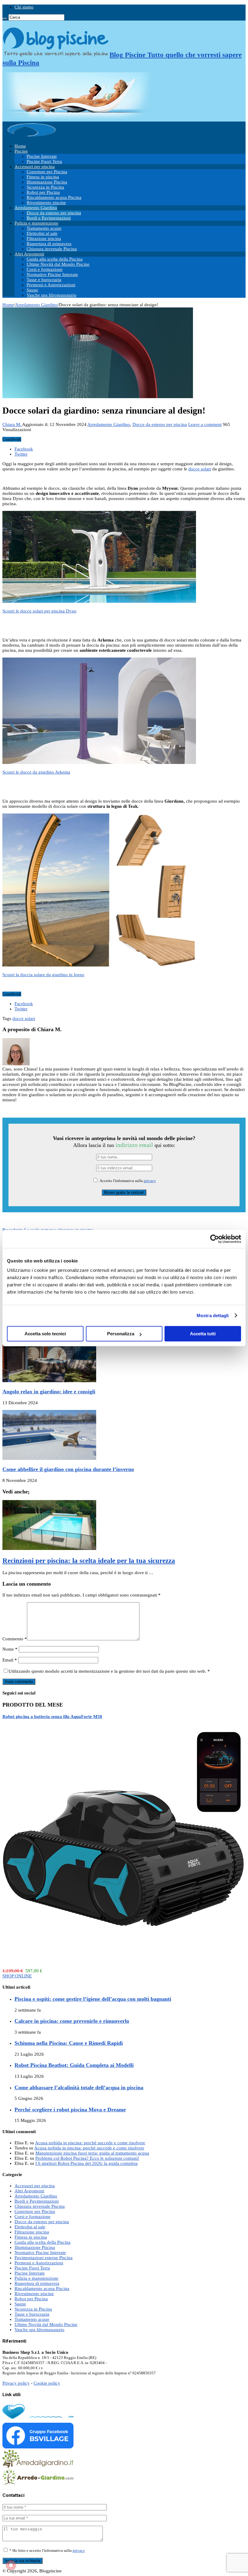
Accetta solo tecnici (45, 1334)
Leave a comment (205, 424)
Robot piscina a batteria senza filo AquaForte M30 (52, 1717)
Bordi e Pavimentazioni (49, 218)
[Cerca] (5, 19)
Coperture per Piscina (47, 172)
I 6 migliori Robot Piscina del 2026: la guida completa (86, 2163)
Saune (32, 290)
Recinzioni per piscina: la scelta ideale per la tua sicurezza (89, 1561)
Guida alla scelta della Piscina (55, 259)
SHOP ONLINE (17, 1976)
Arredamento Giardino (36, 208)
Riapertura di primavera (49, 244)
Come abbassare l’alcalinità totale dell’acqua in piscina (79, 2087)
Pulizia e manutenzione (36, 223)
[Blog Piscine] (32, 136)
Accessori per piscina (35, 167)
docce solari (200, 469)
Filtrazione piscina (44, 239)
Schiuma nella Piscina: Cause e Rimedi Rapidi (69, 2043)
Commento (15, 1639)
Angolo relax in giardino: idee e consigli (49, 1392)
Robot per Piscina (43, 192)
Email (10, 1660)
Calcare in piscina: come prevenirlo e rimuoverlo (72, 2021)
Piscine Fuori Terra (44, 161)
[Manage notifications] (11, 2565)
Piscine (21, 151)
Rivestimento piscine (46, 203)
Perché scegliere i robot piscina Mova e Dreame (70, 2110)
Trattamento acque (44, 228)
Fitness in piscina (43, 177)
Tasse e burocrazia (44, 280)
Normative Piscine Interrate (52, 274)
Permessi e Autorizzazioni (51, 285)
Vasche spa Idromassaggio (52, 295)
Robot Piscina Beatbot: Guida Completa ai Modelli (74, 2065)
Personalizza (121, 1334)
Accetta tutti (203, 1334)
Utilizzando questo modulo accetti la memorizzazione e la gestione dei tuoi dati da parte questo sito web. (109, 1671)
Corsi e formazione (45, 269)
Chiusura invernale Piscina (52, 249)
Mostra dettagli (213, 1316)
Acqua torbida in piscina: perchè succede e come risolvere (90, 2143)
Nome (10, 1649)
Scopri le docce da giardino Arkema (36, 772)
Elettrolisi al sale (42, 233)
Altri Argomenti (29, 254)
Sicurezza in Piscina (45, 187)
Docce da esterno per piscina (54, 213)
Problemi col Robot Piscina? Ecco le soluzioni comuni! (87, 2158)
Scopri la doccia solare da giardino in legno (43, 975)
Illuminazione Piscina (47, 182)
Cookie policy (47, 2383)
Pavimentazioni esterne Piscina (44, 2258)
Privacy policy (16, 2383)
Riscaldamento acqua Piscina (54, 197)
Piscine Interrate (42, 156)
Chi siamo (24, 7)
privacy (150, 1181)
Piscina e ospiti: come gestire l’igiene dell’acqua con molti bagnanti (93, 1999)
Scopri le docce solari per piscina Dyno (39, 611)
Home (20, 146)
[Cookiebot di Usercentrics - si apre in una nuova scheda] (215, 1239)
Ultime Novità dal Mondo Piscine (58, 264)
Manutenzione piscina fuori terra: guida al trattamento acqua (92, 2153)
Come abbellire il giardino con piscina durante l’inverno (68, 1469)
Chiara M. (12, 424)
